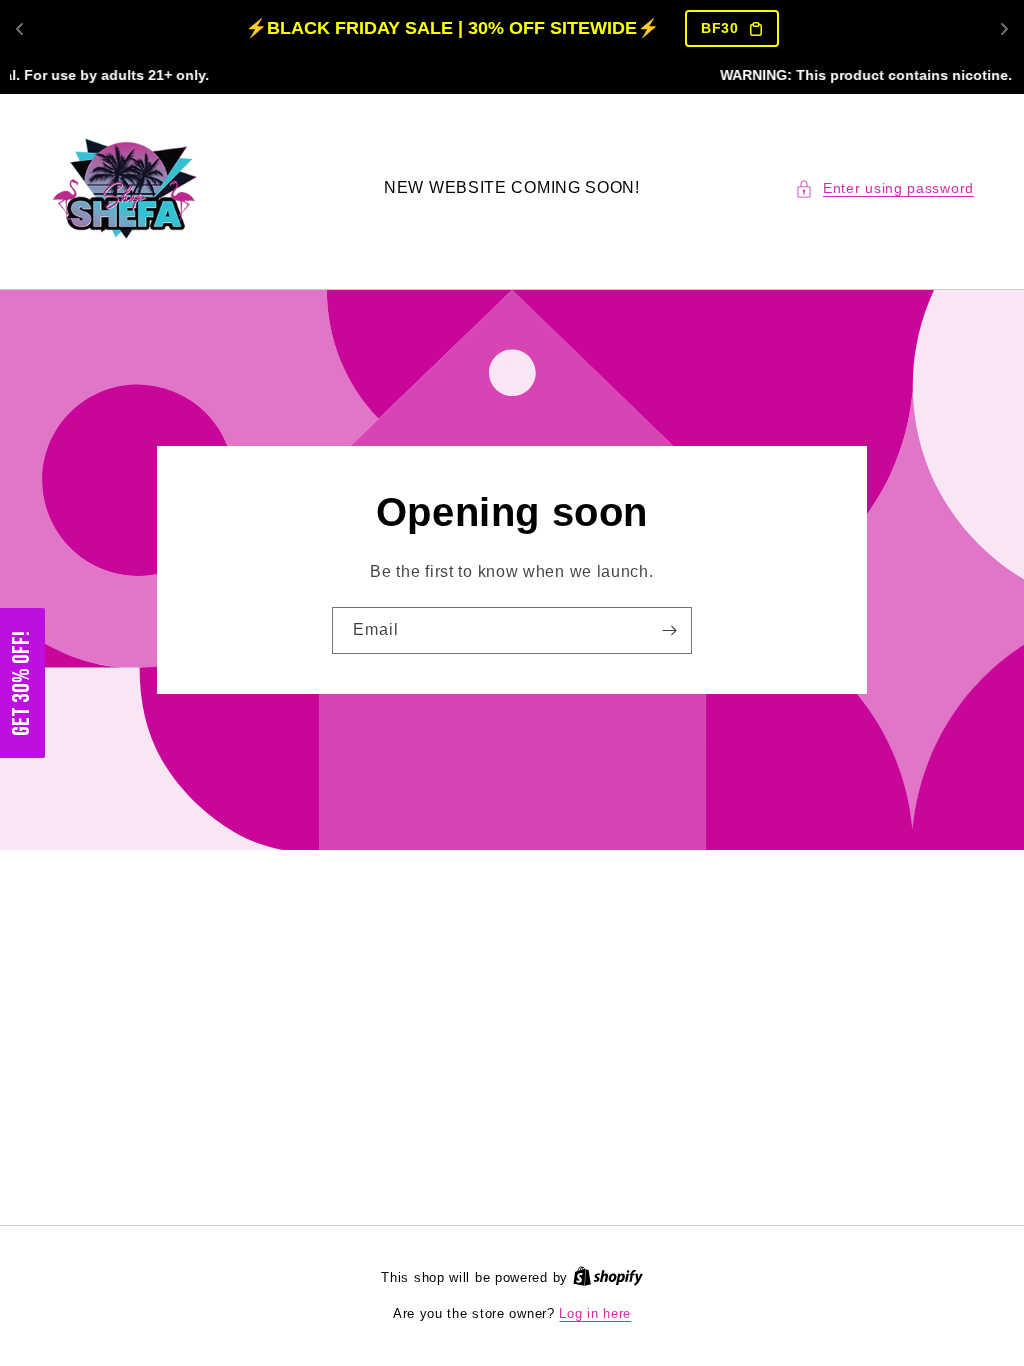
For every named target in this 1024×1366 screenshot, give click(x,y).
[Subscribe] (669, 630)
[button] (884, 188)
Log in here (595, 1313)
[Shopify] (608, 1277)
